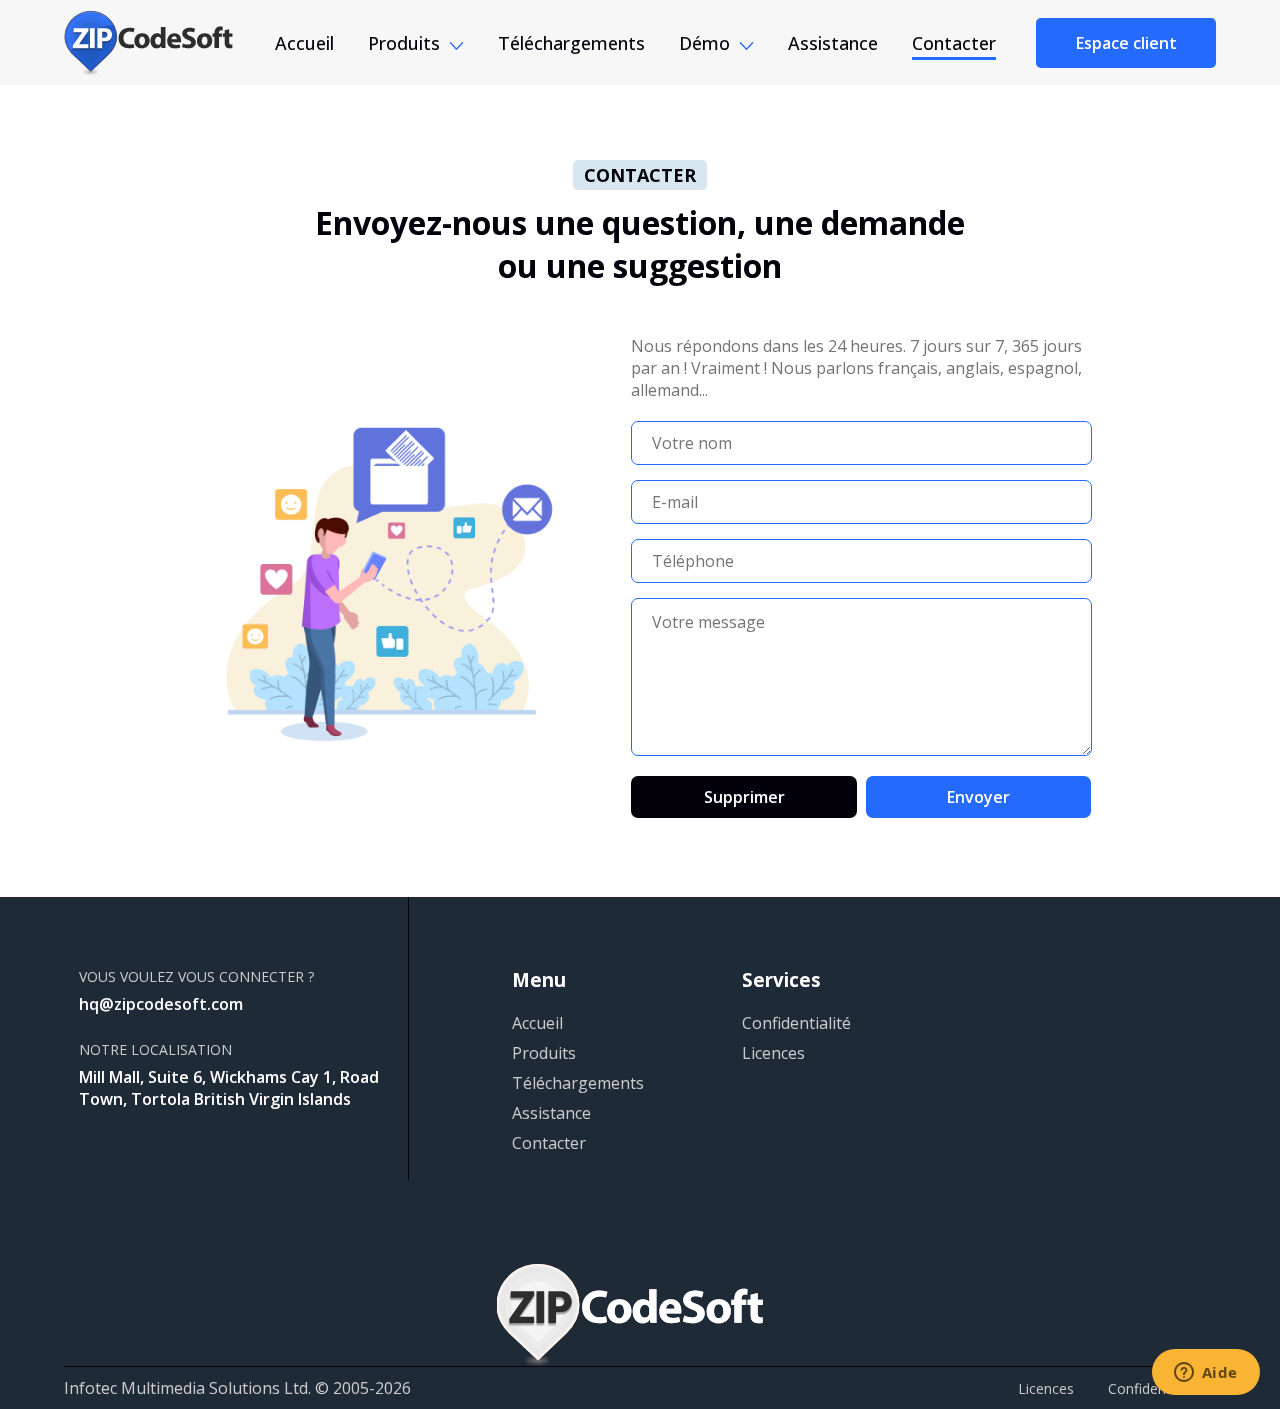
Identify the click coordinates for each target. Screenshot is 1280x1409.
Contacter (954, 43)
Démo (704, 43)
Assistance (833, 43)
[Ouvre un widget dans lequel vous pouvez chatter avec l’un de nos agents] (1205, 1374)
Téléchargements (571, 43)
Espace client (1126, 43)
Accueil (304, 43)
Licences (773, 1053)
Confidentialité (796, 1023)
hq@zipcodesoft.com (161, 1004)
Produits (404, 43)
